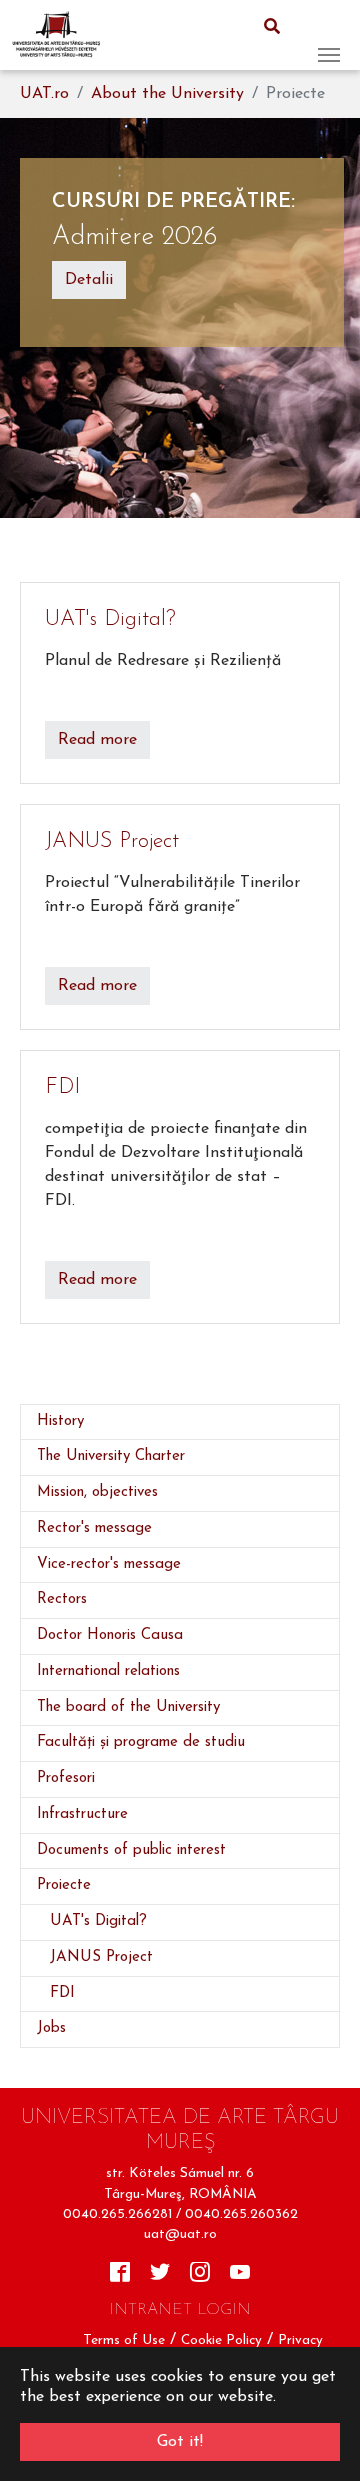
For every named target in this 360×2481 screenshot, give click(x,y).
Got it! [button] (180, 2442)
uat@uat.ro (180, 2234)
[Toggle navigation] (329, 35)
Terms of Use (124, 2340)
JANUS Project (112, 841)
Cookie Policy (221, 2340)
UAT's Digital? (110, 619)
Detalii (89, 280)
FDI (62, 1087)
